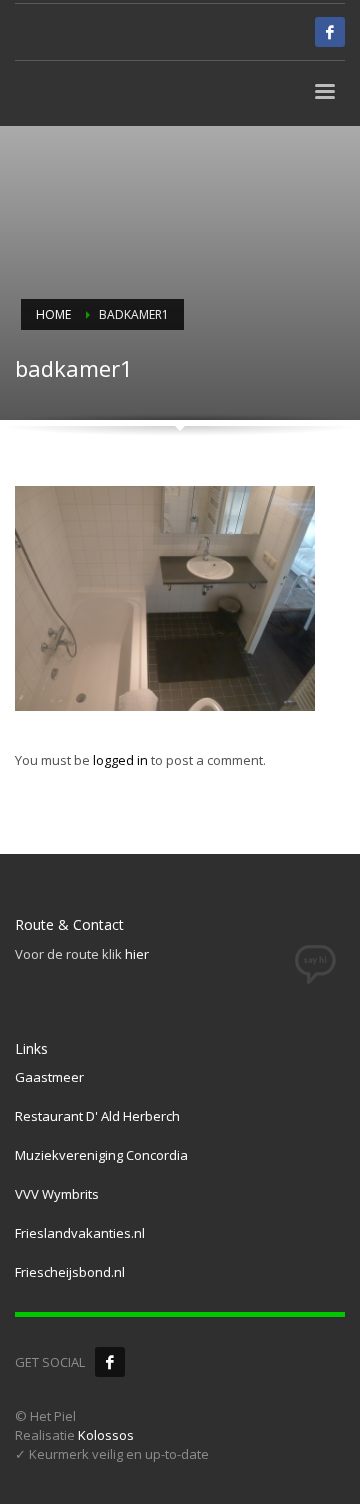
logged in (122, 760)
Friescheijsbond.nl (70, 1272)
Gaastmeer (49, 1077)
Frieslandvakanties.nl (80, 1233)
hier (137, 954)
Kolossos (106, 1435)
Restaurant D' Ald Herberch (97, 1116)
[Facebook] (110, 1362)
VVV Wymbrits (57, 1194)
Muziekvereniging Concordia (101, 1155)
